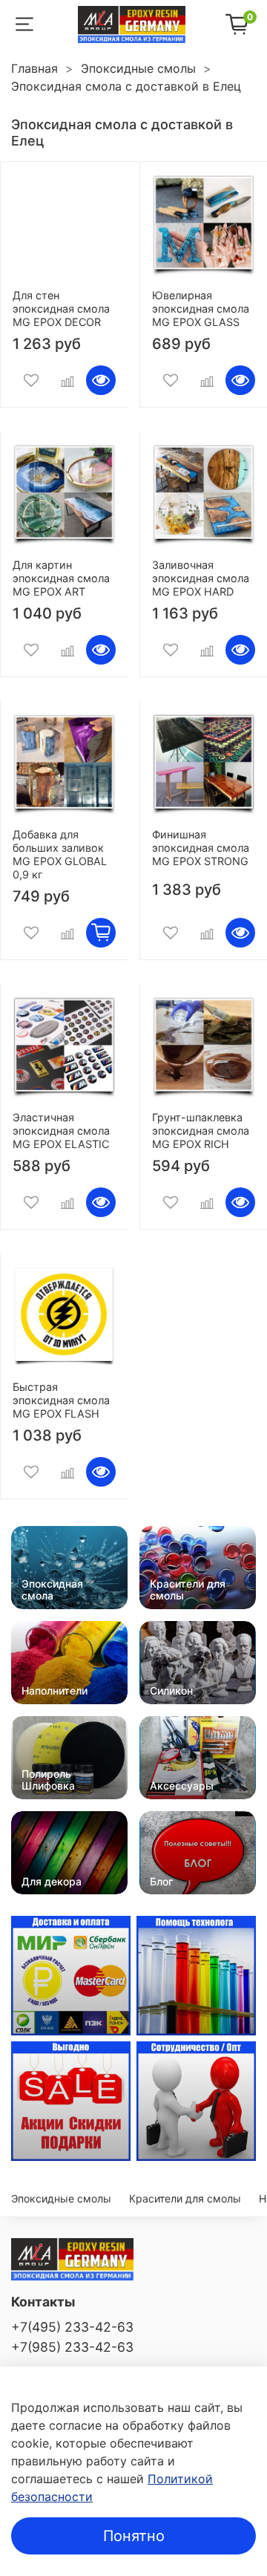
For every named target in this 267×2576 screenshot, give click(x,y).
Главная (34, 68)
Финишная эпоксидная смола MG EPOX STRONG (201, 848)
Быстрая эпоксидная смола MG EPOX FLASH (61, 1400)
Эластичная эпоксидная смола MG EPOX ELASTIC (61, 1131)
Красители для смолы (185, 2198)
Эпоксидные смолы (138, 68)
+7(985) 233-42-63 (72, 2347)
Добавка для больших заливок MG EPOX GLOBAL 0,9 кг (60, 854)
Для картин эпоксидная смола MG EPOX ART (61, 578)
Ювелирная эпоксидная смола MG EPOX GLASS (201, 309)
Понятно (134, 2536)
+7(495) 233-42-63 (72, 2327)
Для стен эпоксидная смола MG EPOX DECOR (61, 309)
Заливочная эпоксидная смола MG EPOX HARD (201, 578)
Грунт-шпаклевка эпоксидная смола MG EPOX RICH (201, 1131)
